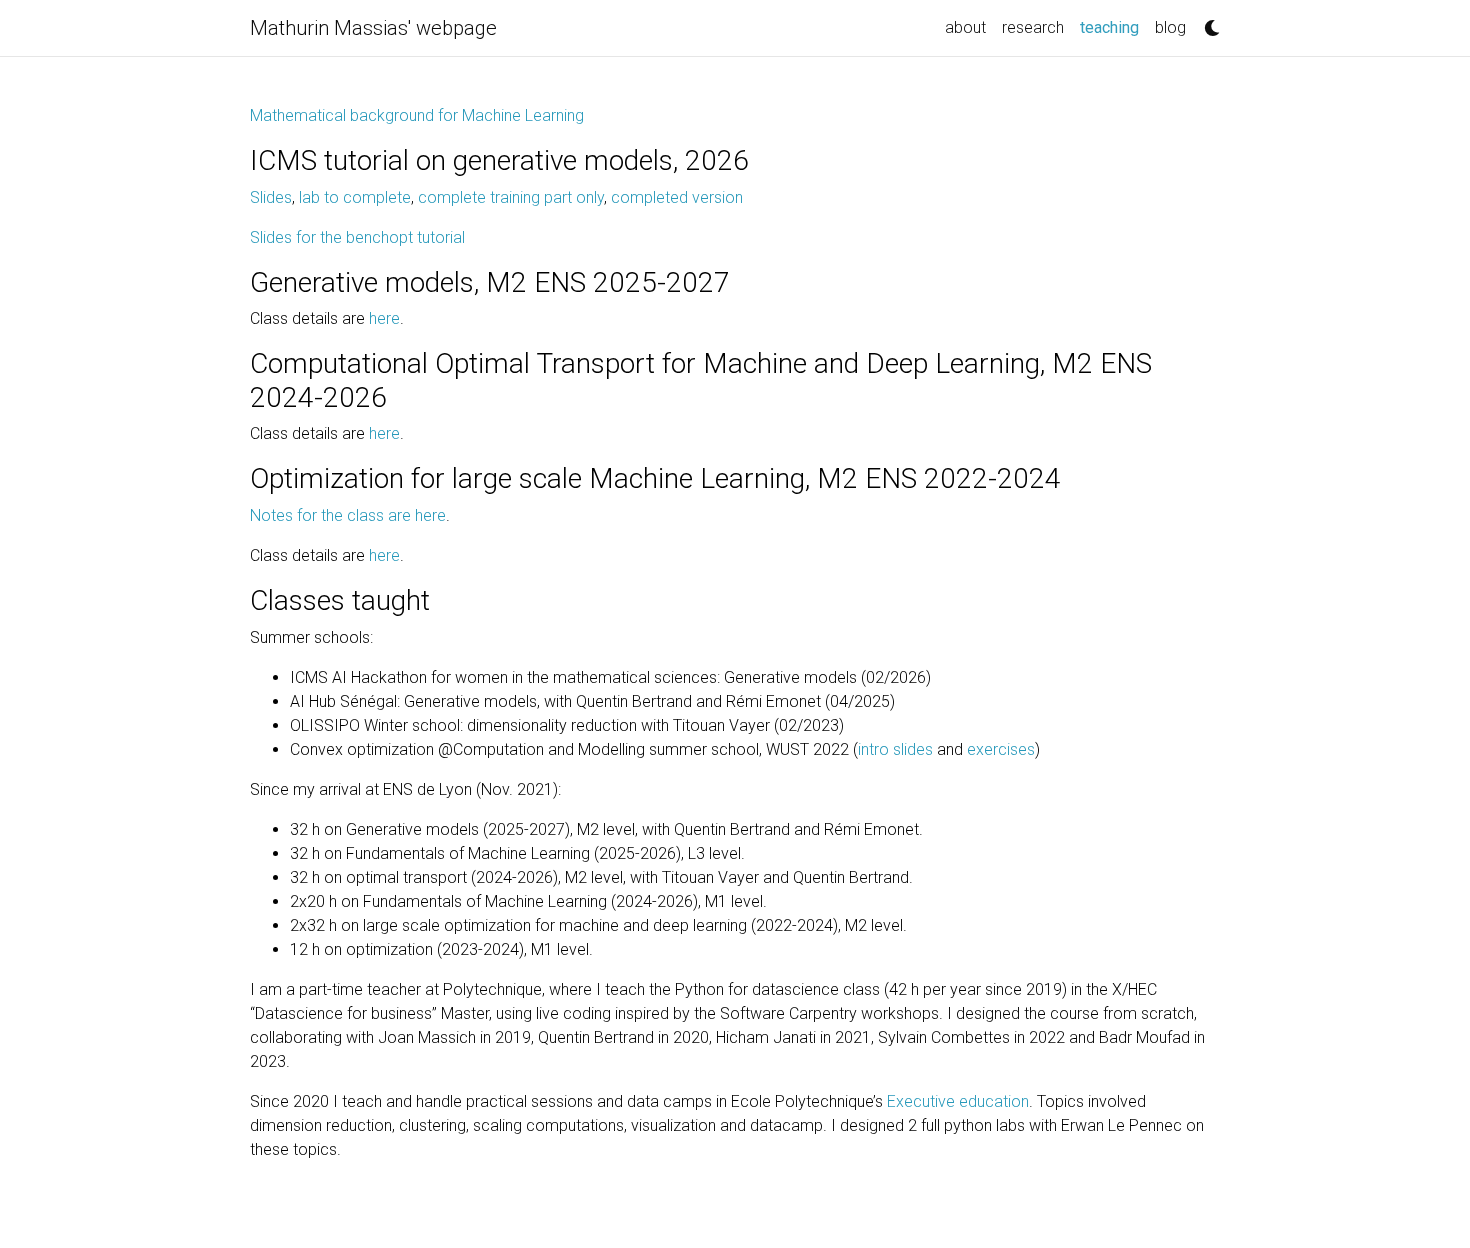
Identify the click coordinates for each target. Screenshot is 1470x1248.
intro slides (895, 749)
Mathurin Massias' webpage (373, 28)
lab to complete (355, 197)
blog (1170, 27)
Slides (271, 197)
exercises (1001, 749)
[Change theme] (1207, 22)
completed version (677, 197)
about (965, 27)
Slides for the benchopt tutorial (357, 237)
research (1033, 27)
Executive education (958, 1101)
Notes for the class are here (348, 515)
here (384, 318)
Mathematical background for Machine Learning (417, 115)
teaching (1113, 27)
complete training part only (511, 197)
